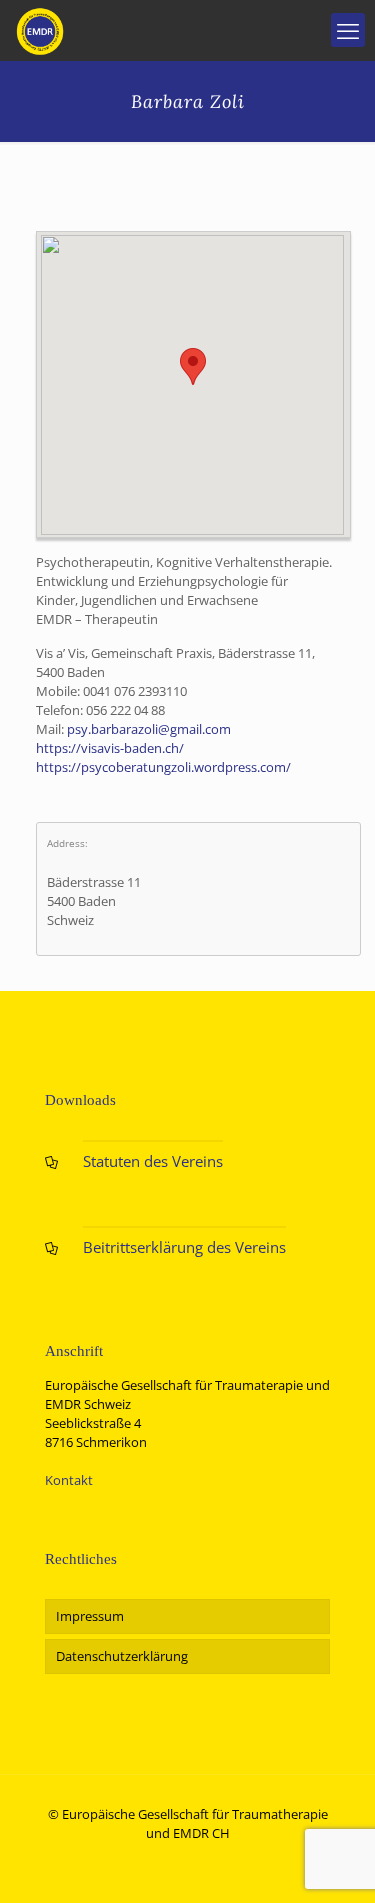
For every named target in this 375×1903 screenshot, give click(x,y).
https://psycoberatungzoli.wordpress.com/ (163, 767)
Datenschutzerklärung (122, 1656)
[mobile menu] (348, 30)
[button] (193, 366)
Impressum (90, 1616)
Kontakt (69, 1480)
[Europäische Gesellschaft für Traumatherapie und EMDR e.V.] (40, 30)
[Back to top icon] (334, 1862)
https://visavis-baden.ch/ (110, 748)
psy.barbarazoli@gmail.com (149, 729)
